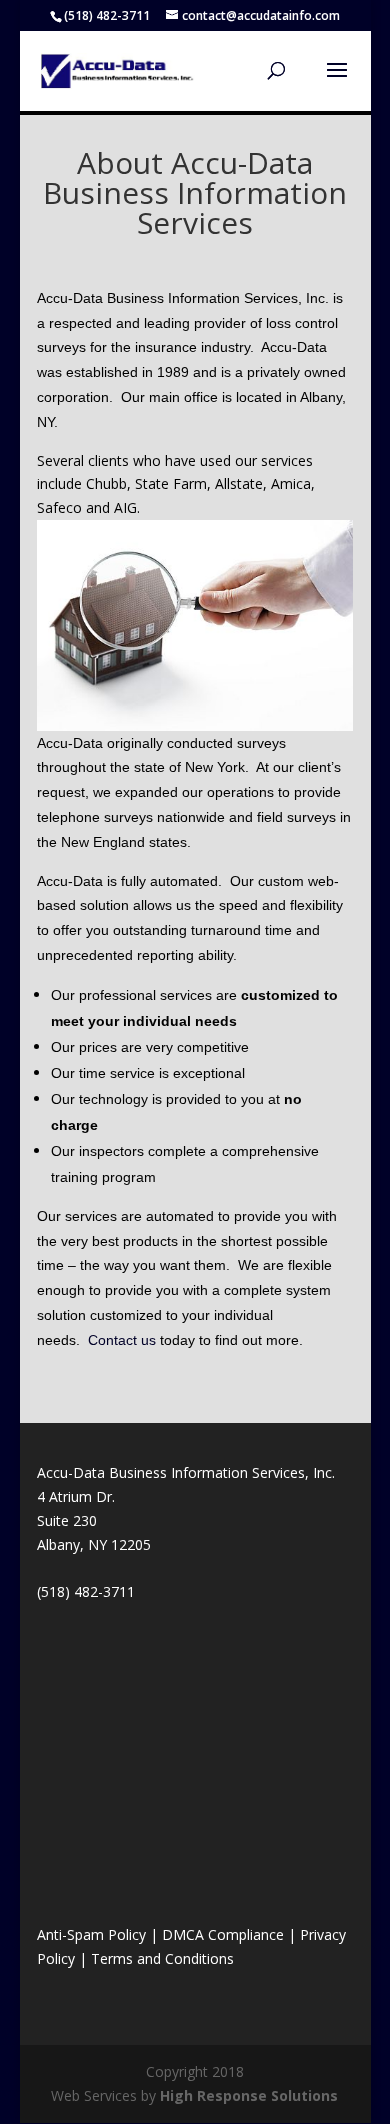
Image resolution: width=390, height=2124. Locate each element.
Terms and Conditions (162, 1958)
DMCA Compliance (223, 1934)
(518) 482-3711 (107, 15)
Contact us (122, 1340)
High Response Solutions (249, 2095)
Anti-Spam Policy (91, 1934)
